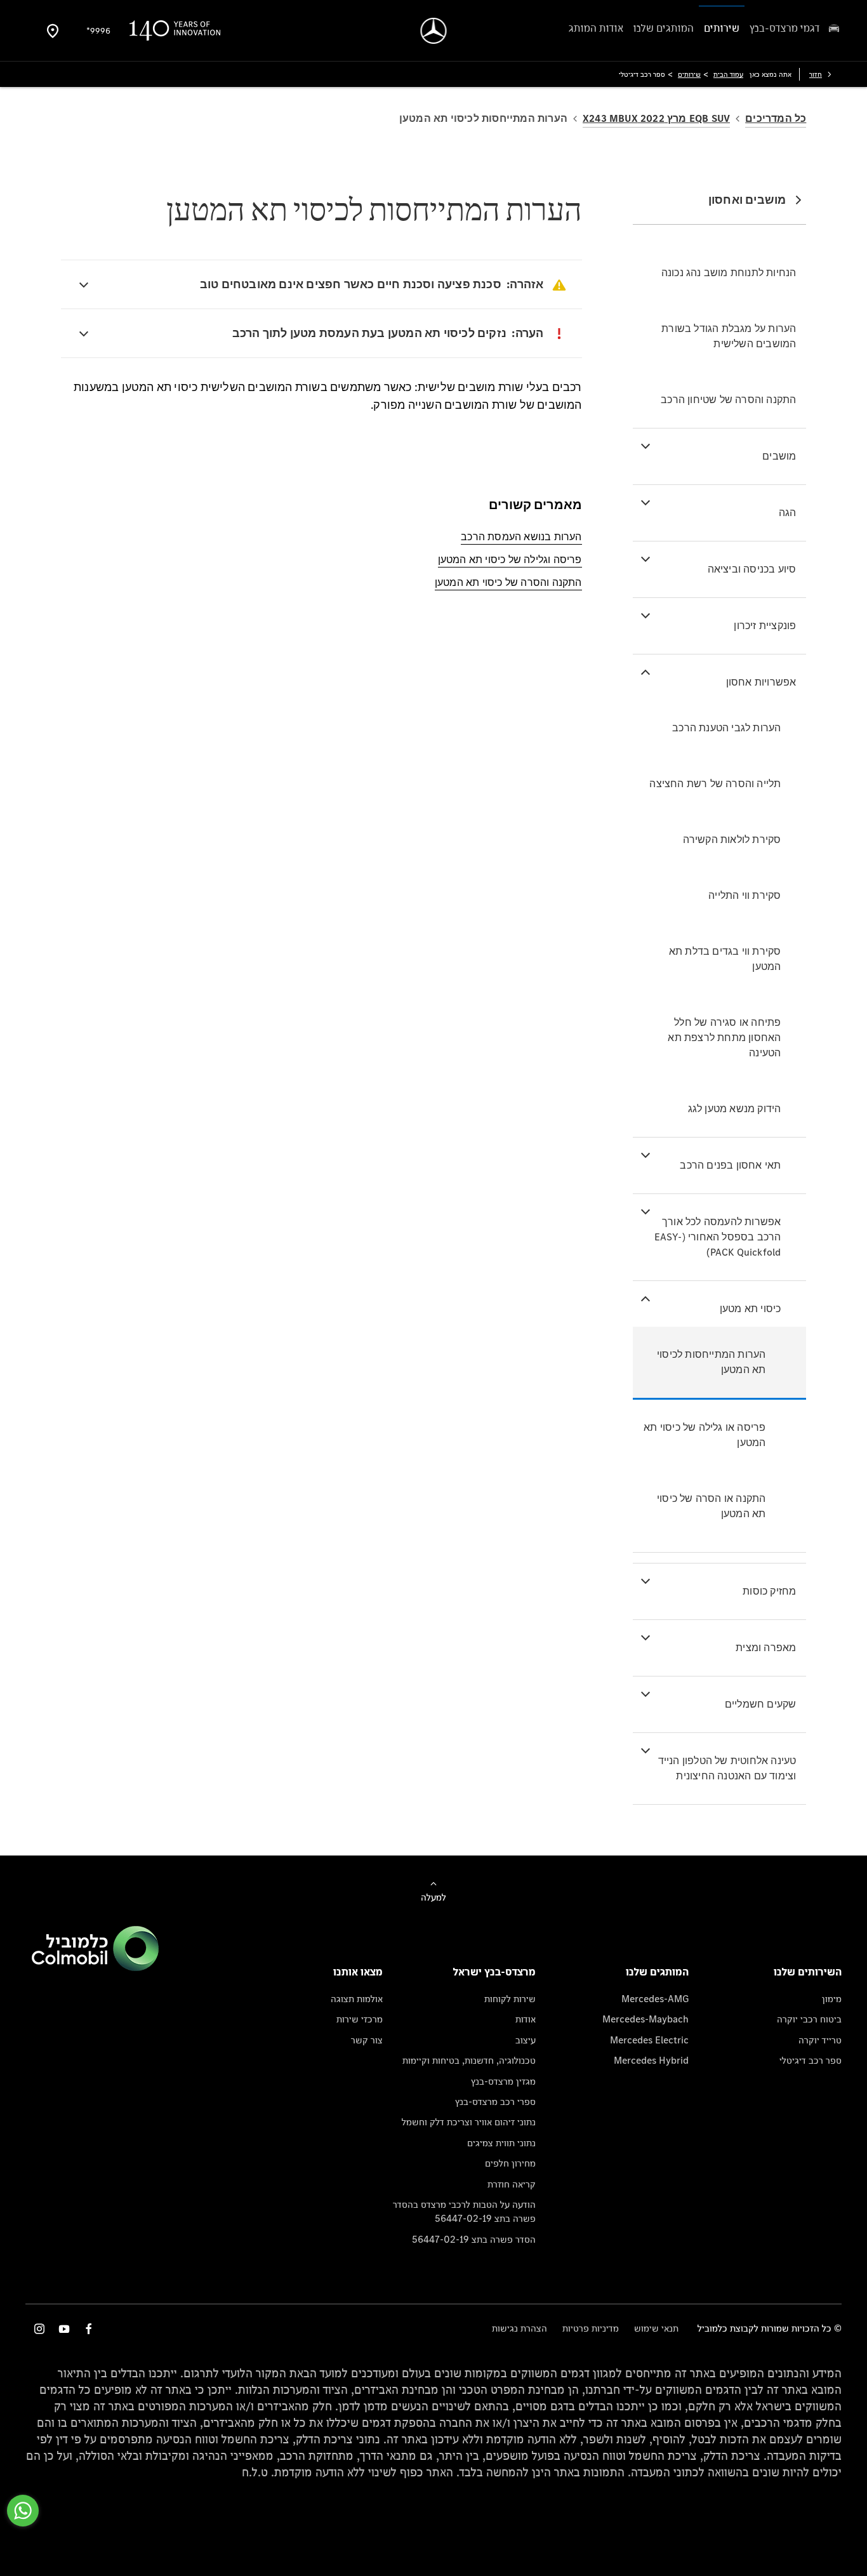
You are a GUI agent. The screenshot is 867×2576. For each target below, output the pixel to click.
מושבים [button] (779, 456)
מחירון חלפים (510, 2163)
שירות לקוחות (510, 1999)
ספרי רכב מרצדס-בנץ (495, 2101)
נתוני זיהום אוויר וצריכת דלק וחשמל (469, 2122)
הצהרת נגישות (520, 2328)
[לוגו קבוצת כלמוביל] (95, 1968)
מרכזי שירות (360, 2019)
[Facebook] (89, 2329)
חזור (816, 74)
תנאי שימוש (656, 2328)
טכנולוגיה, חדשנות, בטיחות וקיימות (469, 2060)
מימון (832, 1999)
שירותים (689, 74)
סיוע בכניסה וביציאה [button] (752, 569)
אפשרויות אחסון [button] (761, 682)
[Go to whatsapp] (23, 2511)
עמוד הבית (728, 74)
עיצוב (526, 2040)
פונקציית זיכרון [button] (765, 626)
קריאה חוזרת (512, 2184)
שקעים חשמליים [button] (761, 1704)
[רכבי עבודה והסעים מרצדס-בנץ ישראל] (434, 31)
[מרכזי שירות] (53, 30)
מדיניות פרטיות (591, 2328)
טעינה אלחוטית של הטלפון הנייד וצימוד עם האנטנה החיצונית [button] (727, 1768)
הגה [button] (788, 513)
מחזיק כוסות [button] (769, 1591)
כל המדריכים (776, 118)
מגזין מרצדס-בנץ (503, 2081)
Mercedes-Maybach (645, 2019)
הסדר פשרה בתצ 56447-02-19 (474, 2239)
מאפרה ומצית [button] (766, 1648)
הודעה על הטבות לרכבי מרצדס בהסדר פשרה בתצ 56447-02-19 (464, 2211)
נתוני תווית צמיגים (501, 2143)
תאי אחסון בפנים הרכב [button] (730, 1165)
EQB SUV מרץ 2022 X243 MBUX (656, 118)
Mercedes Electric (649, 2040)
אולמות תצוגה (357, 1999)
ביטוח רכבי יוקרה (809, 2019)
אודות (526, 2019)
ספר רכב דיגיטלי (811, 2060)
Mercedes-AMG (655, 1999)
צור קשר (367, 2040)
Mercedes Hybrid (651, 2060)
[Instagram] (39, 2329)
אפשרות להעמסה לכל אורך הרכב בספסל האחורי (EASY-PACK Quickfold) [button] (718, 1237)
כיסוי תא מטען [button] (751, 1309)
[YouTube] (64, 2329)
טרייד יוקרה (820, 2040)
